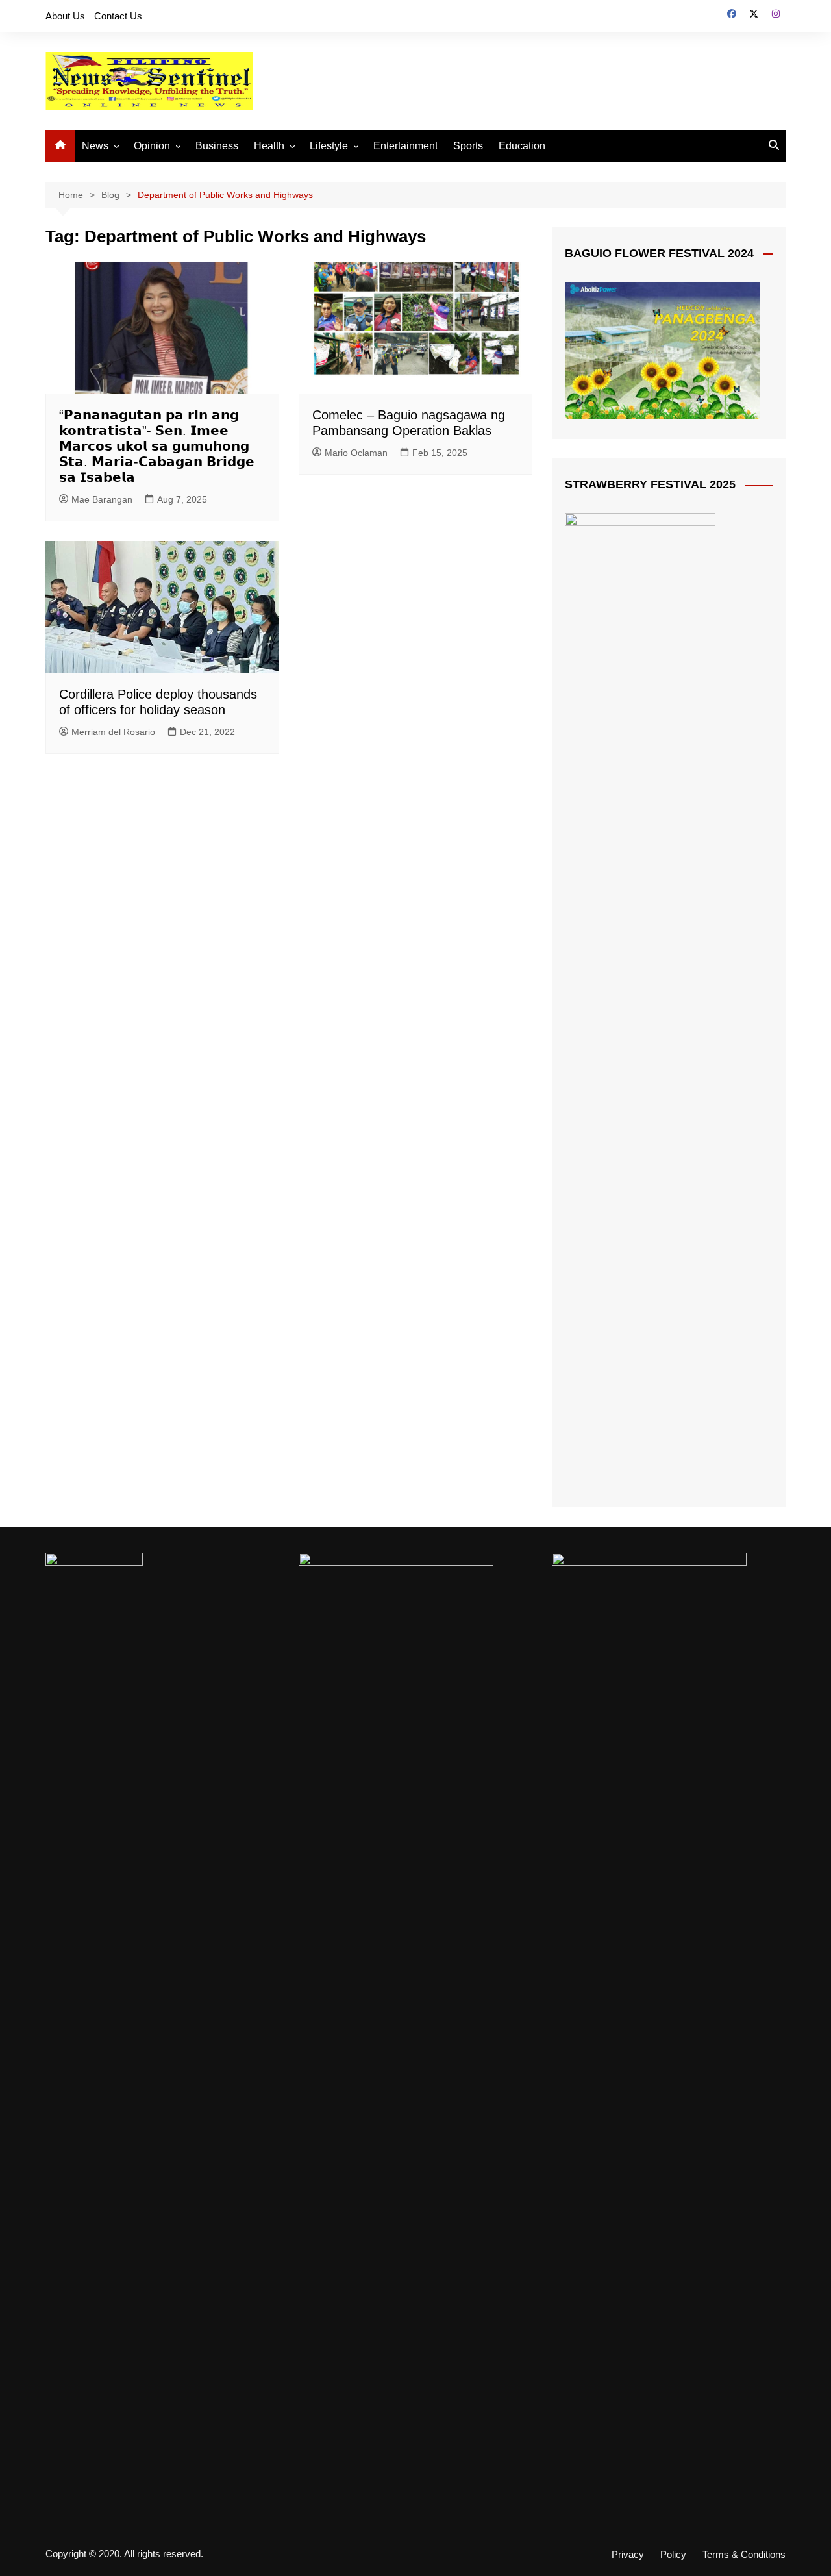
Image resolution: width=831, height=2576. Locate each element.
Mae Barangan (102, 499)
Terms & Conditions (744, 2555)
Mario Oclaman (356, 453)
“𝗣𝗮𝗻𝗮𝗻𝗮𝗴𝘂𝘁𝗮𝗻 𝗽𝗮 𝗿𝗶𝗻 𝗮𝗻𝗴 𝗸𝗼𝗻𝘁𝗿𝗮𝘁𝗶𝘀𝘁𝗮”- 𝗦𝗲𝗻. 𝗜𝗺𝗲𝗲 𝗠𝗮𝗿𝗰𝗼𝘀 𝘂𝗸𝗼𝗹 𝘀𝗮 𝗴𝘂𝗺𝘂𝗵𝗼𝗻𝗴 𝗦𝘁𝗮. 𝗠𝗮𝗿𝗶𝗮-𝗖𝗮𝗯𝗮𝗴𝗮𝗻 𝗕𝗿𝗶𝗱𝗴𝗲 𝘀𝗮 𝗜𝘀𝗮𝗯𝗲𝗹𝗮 (157, 446)
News (95, 146)
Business (217, 146)
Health (269, 146)
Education (522, 146)
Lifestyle (329, 146)
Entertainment (405, 146)
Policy (673, 2555)
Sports (468, 146)
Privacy (628, 2555)
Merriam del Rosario (113, 732)
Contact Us (118, 16)
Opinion (152, 146)
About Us (65, 16)
